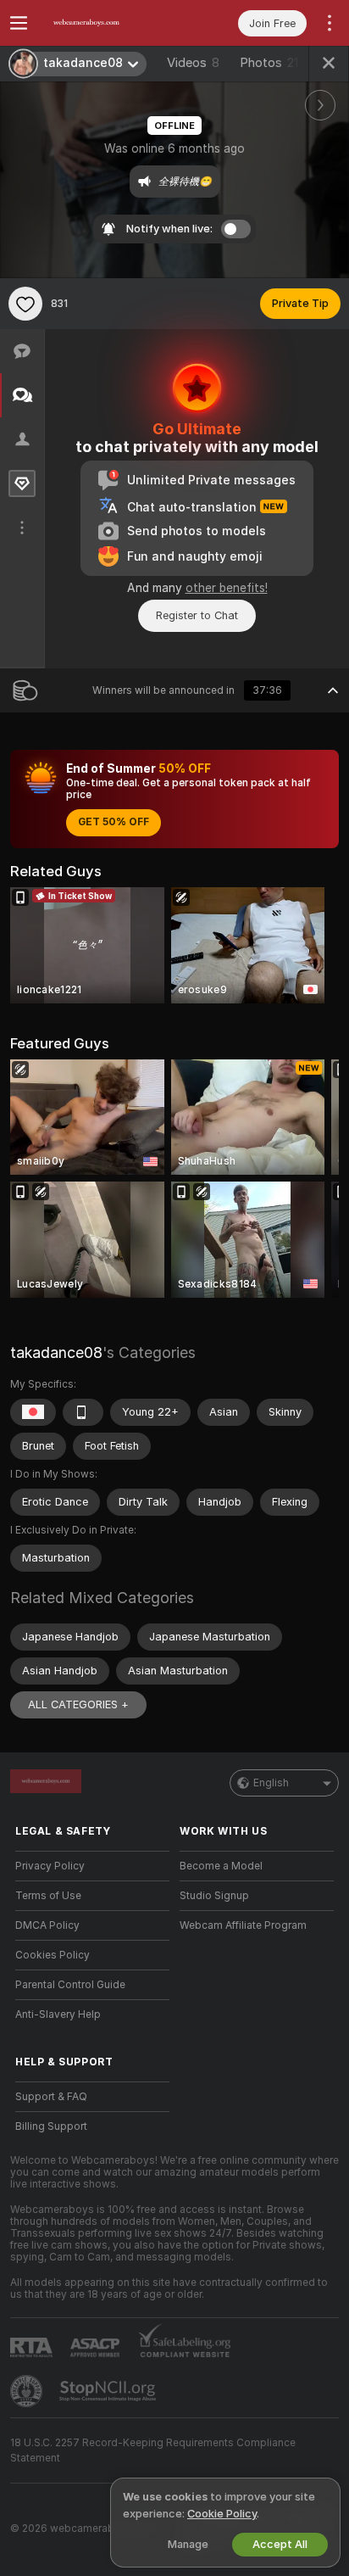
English (271, 1783)
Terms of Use (48, 1896)
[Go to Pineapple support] (28, 2391)
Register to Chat (197, 615)
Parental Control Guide (70, 1985)
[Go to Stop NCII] (109, 2391)
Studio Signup (214, 1896)
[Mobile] (83, 1412)
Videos (193, 63)
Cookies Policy (53, 1955)
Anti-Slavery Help (58, 2014)
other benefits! (227, 588)
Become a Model (221, 1866)
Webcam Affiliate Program (243, 1925)
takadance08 (56, 1352)
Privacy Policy (50, 1866)
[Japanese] (33, 1412)
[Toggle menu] (19, 23)
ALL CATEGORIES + (78, 1704)
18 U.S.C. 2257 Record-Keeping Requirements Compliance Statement (153, 2450)
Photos (269, 63)
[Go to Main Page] (106, 23)
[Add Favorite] (25, 304)
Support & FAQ (51, 2097)
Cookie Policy (222, 2514)
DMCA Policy (47, 1925)
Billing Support (51, 2126)
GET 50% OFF (114, 822)
